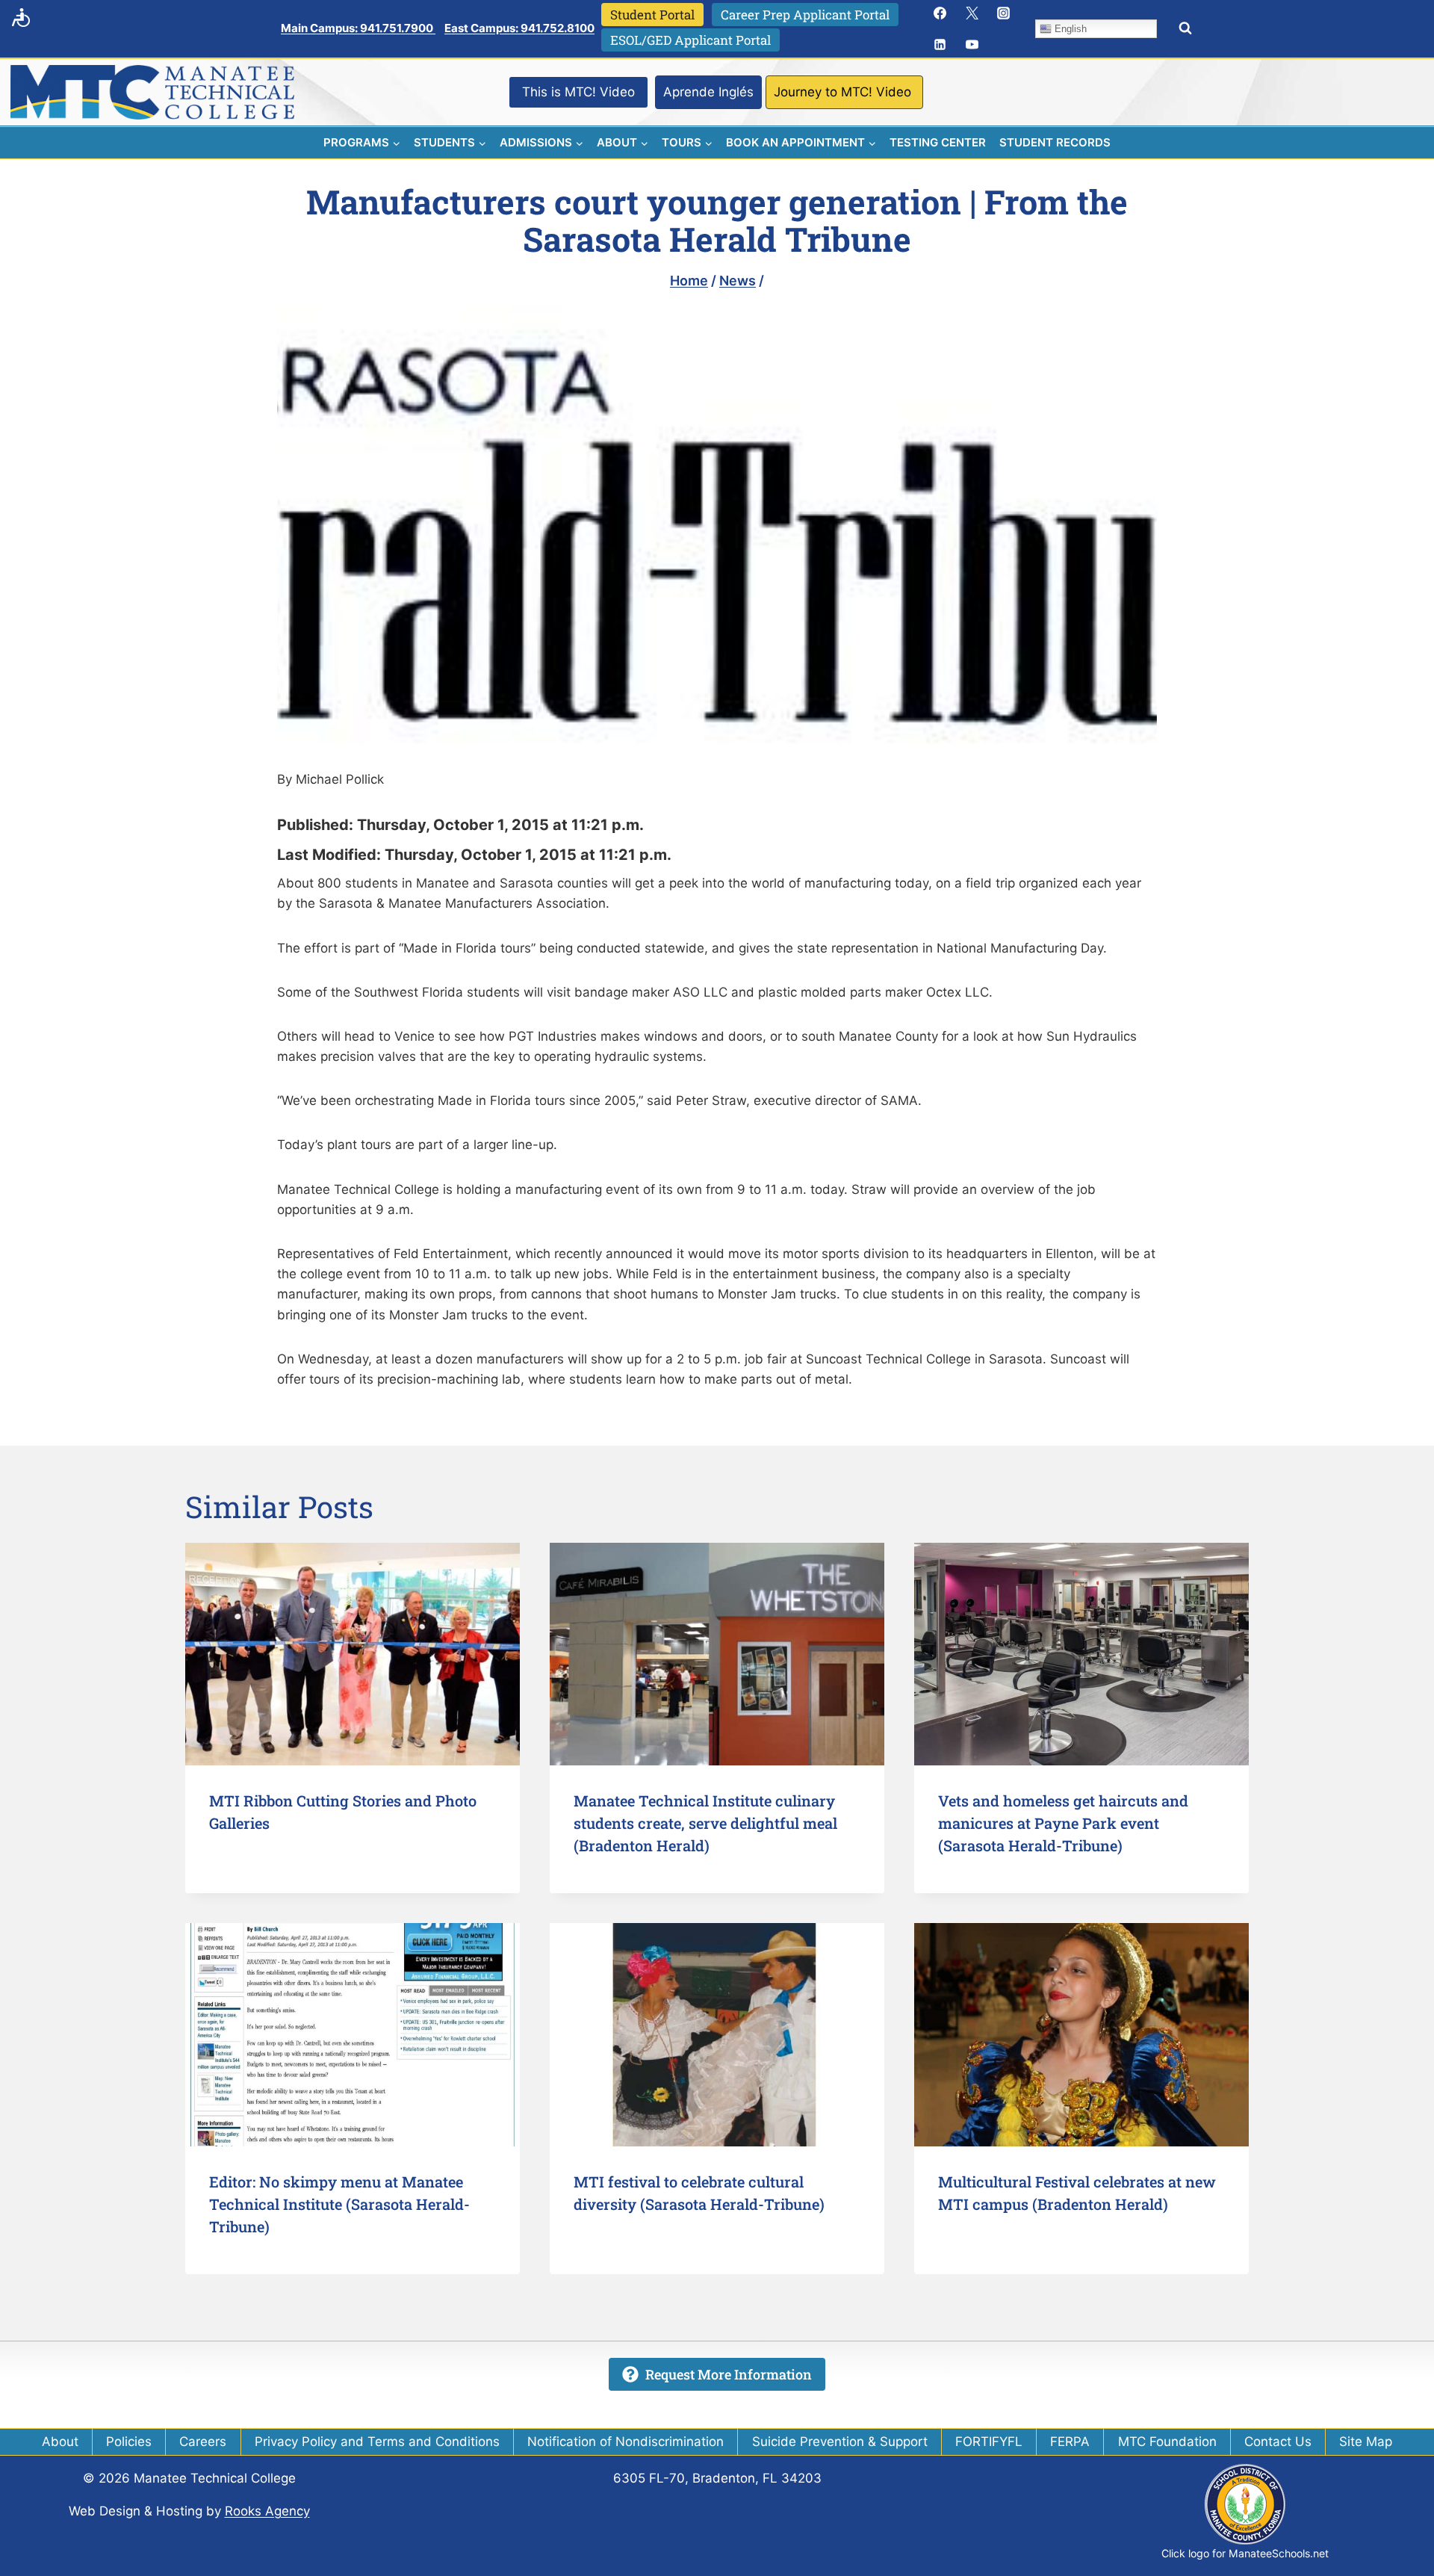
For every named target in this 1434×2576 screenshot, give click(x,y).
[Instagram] (1004, 13)
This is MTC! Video (578, 92)
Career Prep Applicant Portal (805, 15)
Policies (129, 2442)
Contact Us (1278, 2442)
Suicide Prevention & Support (840, 2442)
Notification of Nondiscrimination (626, 2442)
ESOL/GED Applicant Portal (690, 40)
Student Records (1055, 142)
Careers (203, 2442)
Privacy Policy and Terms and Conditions (377, 2442)
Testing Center (938, 142)
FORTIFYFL (989, 2442)
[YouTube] (972, 45)
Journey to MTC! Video (842, 92)
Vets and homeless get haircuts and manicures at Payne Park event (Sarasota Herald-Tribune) (1063, 1823)
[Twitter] (972, 13)
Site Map (1366, 2442)
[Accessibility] (21, 17)
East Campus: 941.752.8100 (519, 28)
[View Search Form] (1185, 28)
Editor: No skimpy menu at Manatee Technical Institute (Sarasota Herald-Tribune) (339, 2204)
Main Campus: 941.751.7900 (358, 28)
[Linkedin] (940, 45)
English (1069, 29)
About (60, 2442)
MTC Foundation (1167, 2442)
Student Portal (652, 15)
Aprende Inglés (708, 92)
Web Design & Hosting (136, 2511)
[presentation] (353, 1654)
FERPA (1070, 2442)
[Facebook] (940, 13)
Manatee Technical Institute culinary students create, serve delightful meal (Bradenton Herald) (705, 1823)
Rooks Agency (267, 2511)
